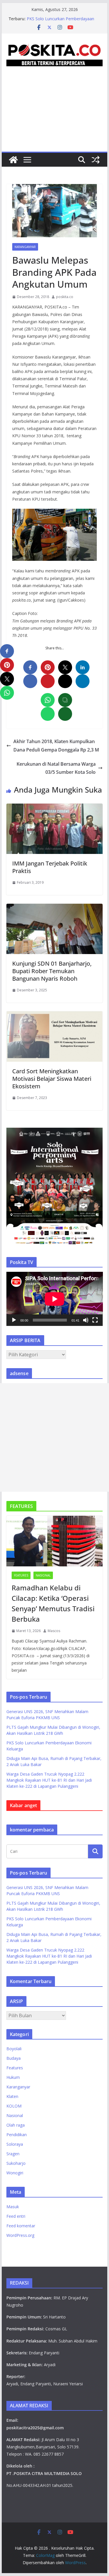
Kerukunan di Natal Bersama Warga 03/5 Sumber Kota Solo (56, 768)
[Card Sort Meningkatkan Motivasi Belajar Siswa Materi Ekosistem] (55, 1015)
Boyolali (14, 2049)
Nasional (43, 1575)
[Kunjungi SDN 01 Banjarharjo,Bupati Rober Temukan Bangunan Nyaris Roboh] (55, 908)
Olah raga (16, 2125)
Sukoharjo (16, 2163)
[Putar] (14, 1320)
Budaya (14, 2058)
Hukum (13, 2077)
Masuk (13, 2207)
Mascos (54, 1631)
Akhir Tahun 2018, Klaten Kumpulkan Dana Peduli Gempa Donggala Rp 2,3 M (56, 746)
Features (21, 1575)
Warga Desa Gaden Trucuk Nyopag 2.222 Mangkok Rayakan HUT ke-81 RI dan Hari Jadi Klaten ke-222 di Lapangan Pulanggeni (49, 1780)
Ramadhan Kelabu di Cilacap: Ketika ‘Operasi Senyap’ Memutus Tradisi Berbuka (53, 1603)
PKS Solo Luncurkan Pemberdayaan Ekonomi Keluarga (60, 22)
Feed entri (16, 2216)
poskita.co (65, 297)
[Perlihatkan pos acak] (96, 160)
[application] (55, 1299)
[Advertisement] (54, 116)
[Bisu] (86, 1320)
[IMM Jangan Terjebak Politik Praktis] (55, 808)
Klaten (12, 2096)
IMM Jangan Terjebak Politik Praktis (50, 867)
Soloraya (15, 2144)
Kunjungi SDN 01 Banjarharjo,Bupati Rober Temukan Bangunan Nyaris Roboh (52, 971)
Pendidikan (17, 2135)
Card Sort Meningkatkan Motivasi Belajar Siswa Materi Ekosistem (52, 1079)
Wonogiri (15, 2173)
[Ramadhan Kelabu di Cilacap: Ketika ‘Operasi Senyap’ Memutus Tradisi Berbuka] (55, 1541)
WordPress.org (20, 2235)
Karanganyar (25, 247)
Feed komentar (21, 2226)
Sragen (13, 2154)
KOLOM (14, 2106)
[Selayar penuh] (95, 1320)
